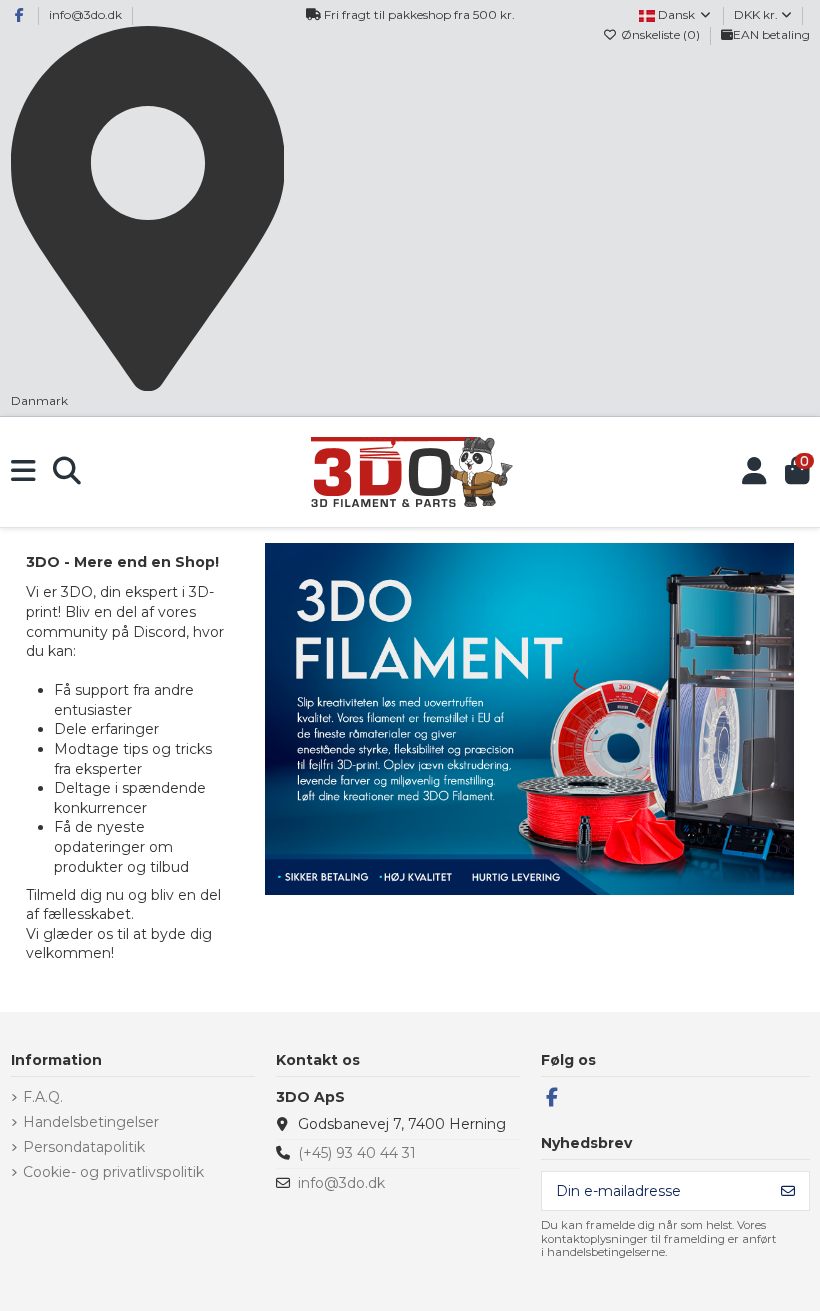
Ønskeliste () (660, 34)
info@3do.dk (85, 14)
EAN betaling (771, 34)
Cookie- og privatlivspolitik (113, 1172)
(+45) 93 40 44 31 (357, 1153)
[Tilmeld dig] (788, 1191)
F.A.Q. (43, 1097)
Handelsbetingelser (91, 1122)
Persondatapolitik (84, 1147)
